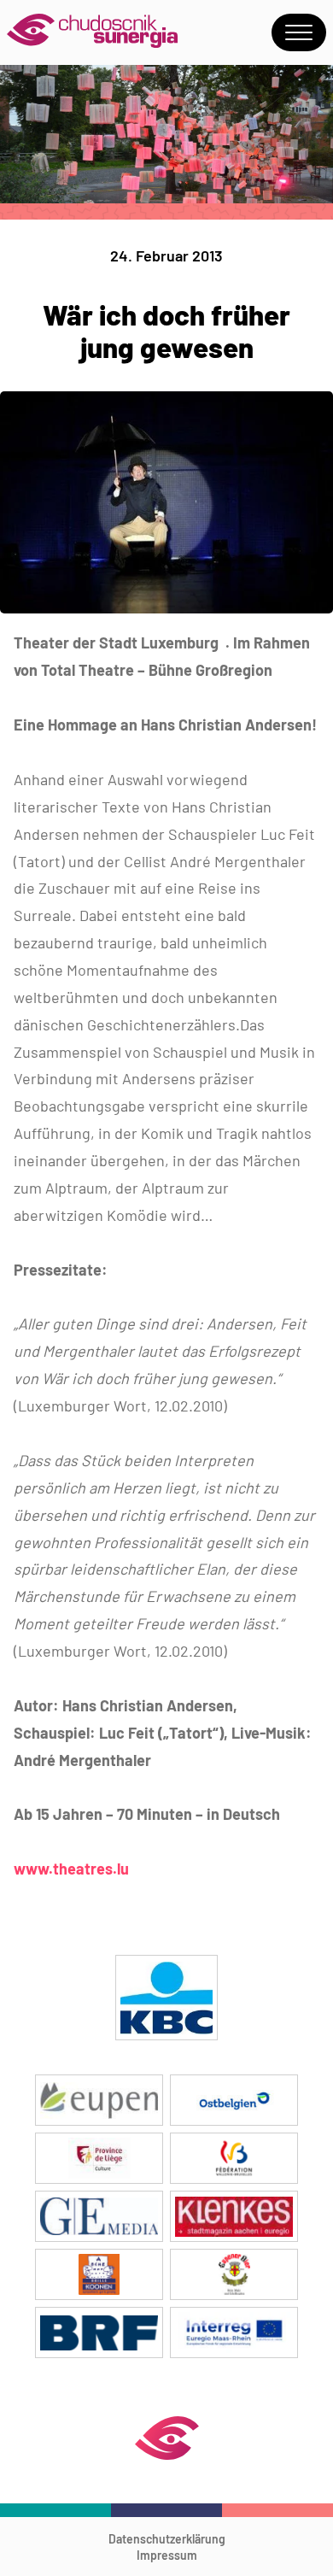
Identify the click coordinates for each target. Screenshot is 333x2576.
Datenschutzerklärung (167, 2539)
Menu (299, 32)
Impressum (167, 2555)
